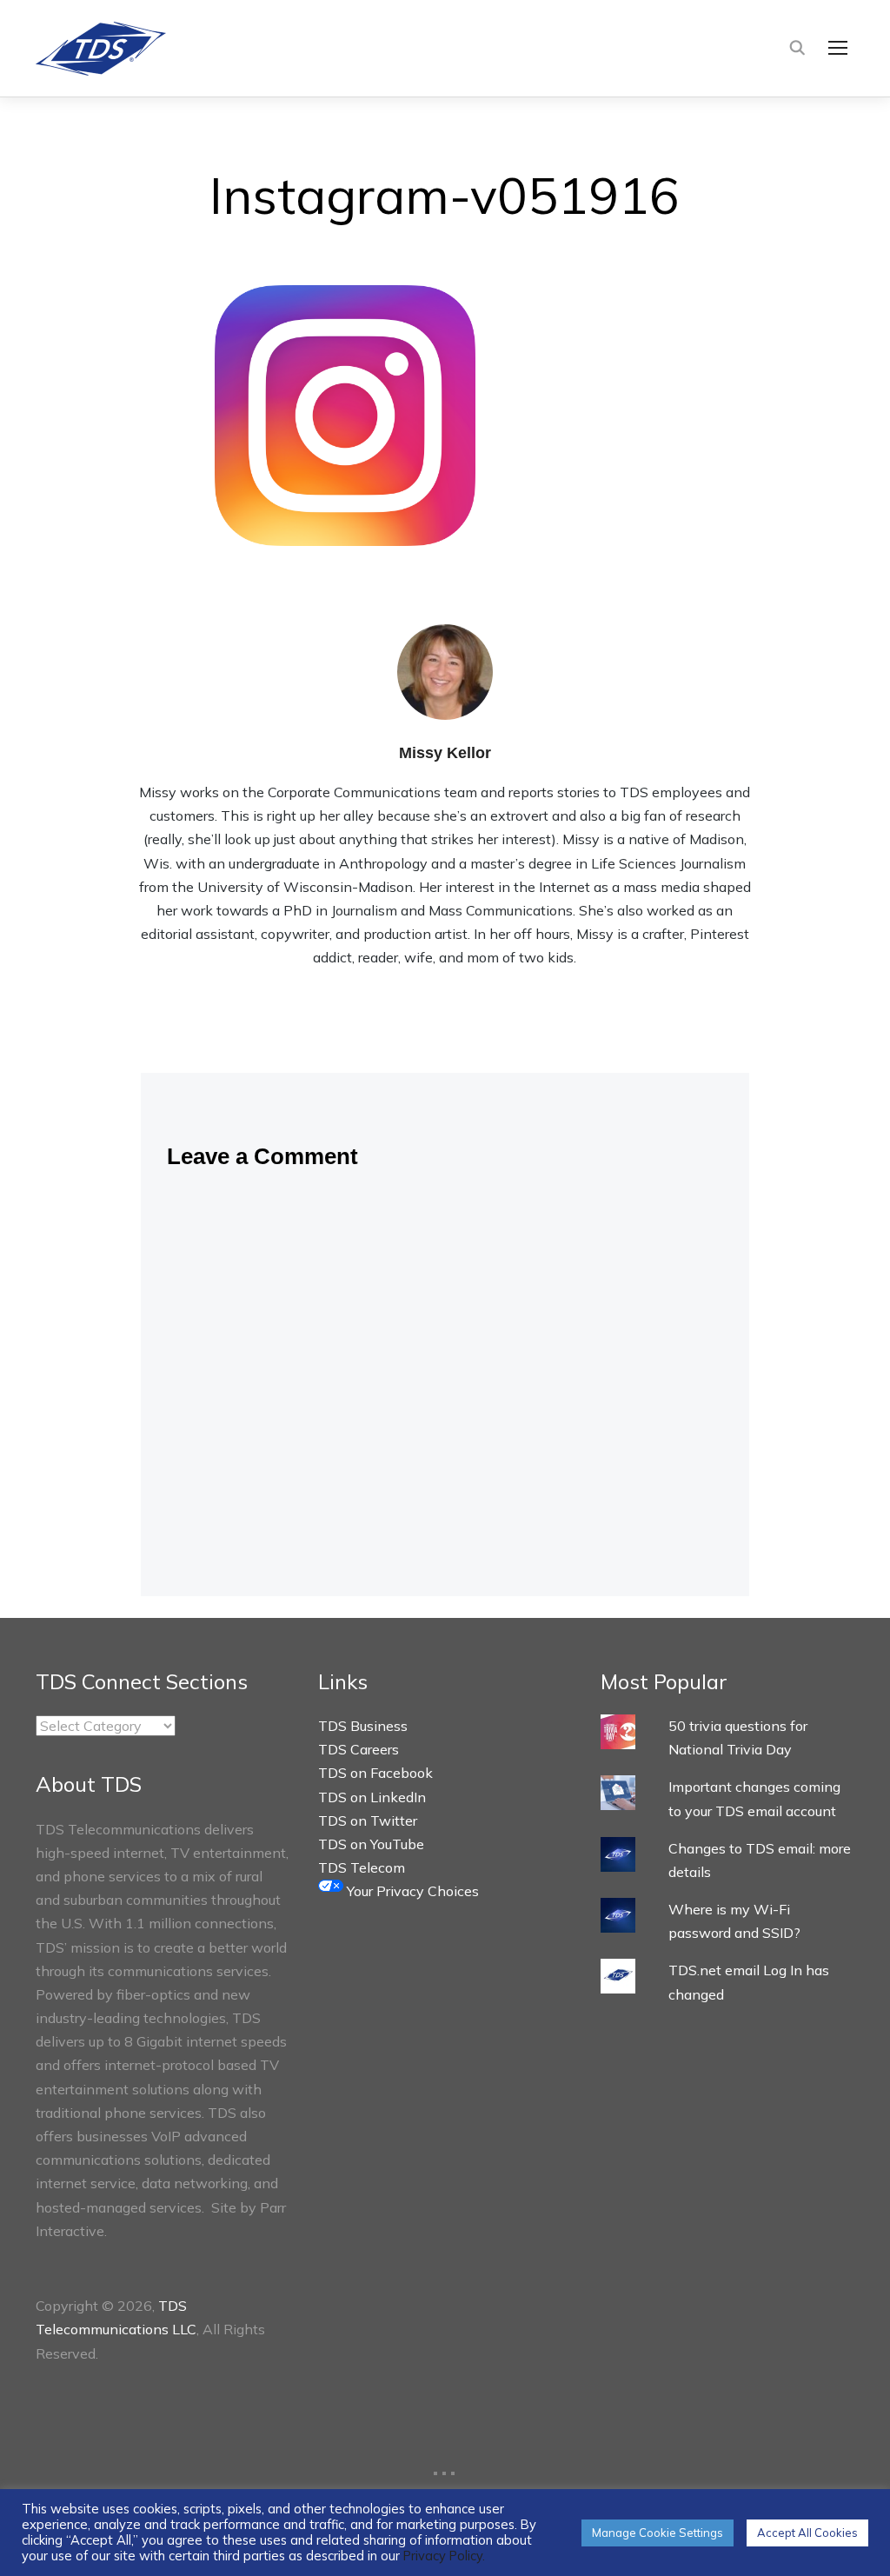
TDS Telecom (362, 1867)
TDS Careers (359, 1749)
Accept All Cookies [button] (807, 2533)
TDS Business (363, 1726)
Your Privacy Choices (411, 1891)
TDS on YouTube (371, 1844)
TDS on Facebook (375, 1773)
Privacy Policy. (444, 2556)
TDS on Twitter (368, 1821)
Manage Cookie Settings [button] (658, 2533)
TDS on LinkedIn (372, 1797)
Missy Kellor (445, 753)
